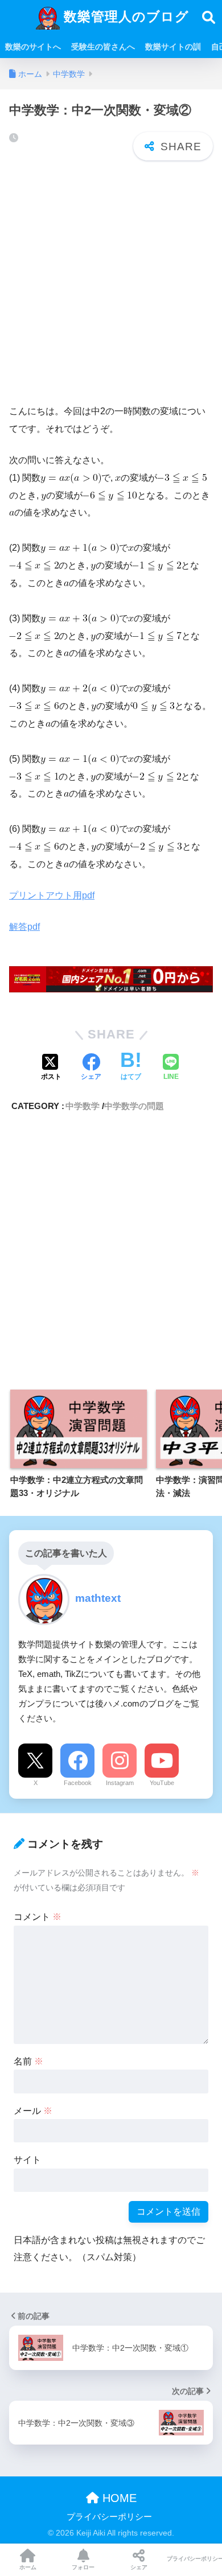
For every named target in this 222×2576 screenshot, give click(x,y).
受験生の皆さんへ (103, 47)
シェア (139, 2567)
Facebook (78, 1783)
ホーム (28, 2567)
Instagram (120, 1783)
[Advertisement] (111, 283)
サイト (27, 2160)
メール (33, 2111)
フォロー (83, 2567)
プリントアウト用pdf (52, 895)
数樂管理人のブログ (124, 17)
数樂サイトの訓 (173, 47)
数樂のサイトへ (33, 47)
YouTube (162, 1783)
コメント (38, 1917)
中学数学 (83, 1106)
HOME (118, 2498)
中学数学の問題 (134, 1106)
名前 (28, 2061)
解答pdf (24, 927)
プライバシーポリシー (109, 2517)
